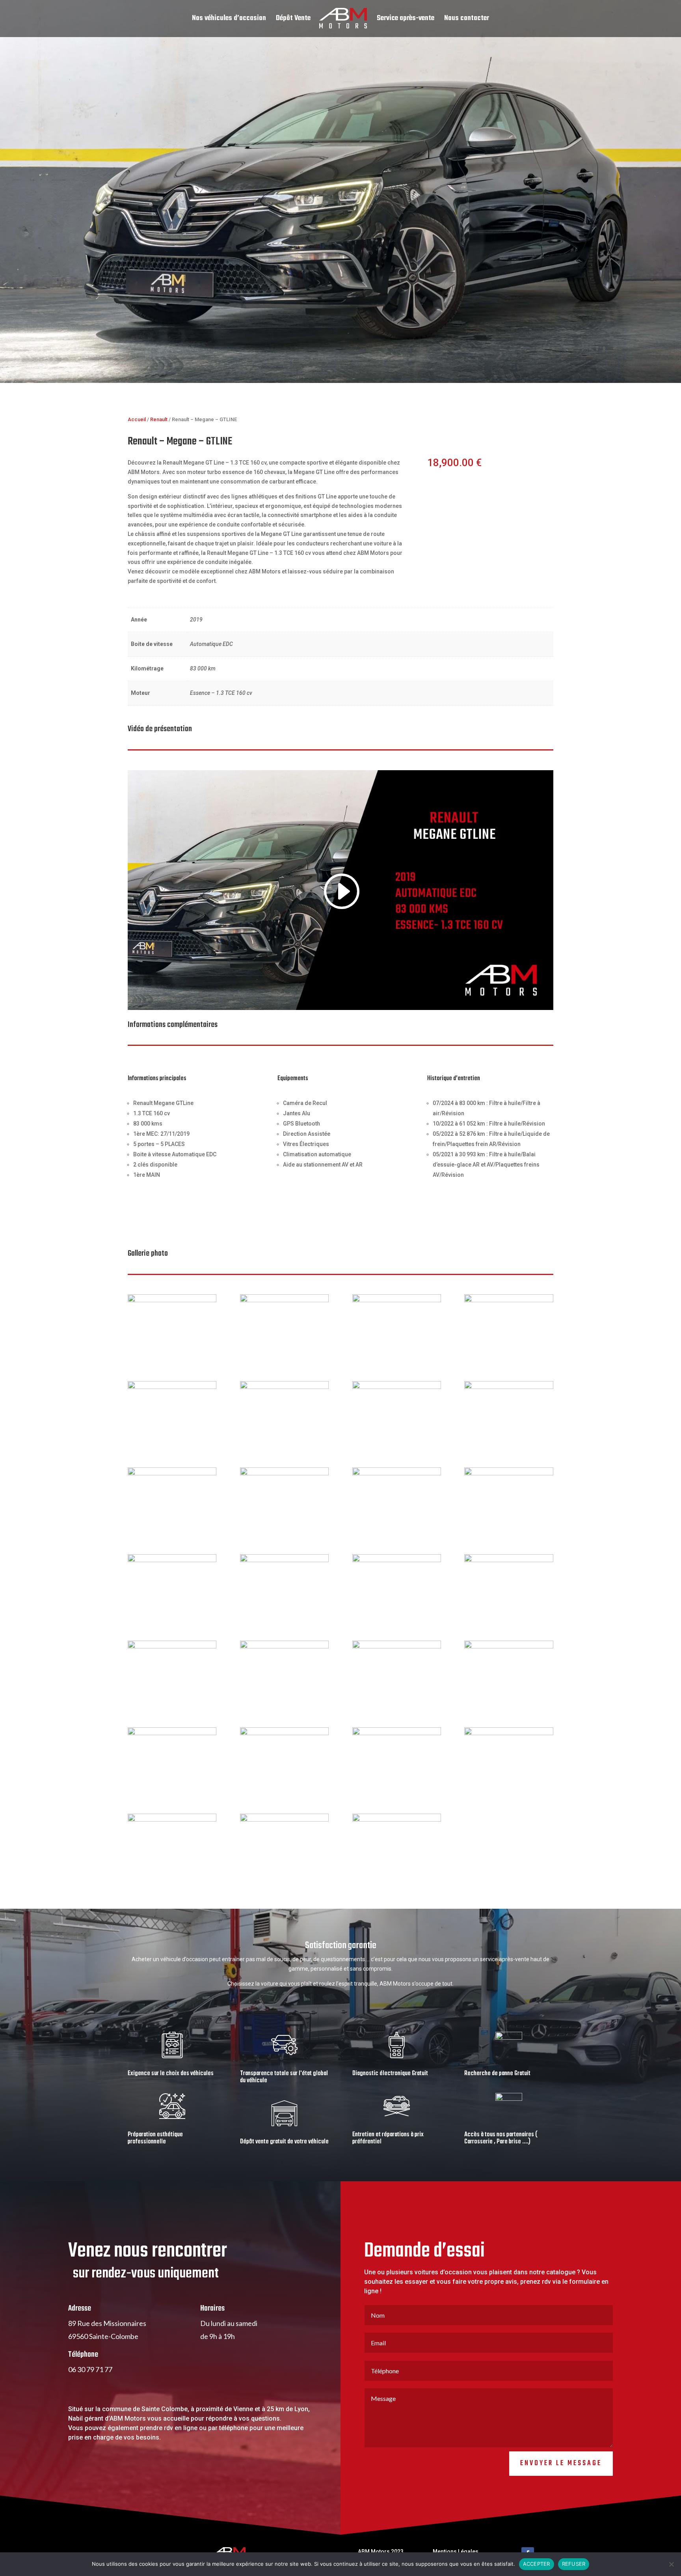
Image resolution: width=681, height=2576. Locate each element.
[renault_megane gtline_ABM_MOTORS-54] (397, 1473)
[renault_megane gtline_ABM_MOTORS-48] (509, 1300)
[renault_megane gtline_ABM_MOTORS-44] (172, 1300)
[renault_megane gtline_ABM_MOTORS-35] (509, 1387)
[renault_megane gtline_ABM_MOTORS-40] (397, 1820)
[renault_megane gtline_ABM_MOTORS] (509, 1473)
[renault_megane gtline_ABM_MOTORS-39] (284, 1820)
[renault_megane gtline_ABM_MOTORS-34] (397, 1387)
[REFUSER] (671, 2564)
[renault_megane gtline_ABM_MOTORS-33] (397, 1646)
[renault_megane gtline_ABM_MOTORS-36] (509, 1733)
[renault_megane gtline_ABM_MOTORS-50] (509, 1646)
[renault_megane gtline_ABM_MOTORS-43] (172, 1387)
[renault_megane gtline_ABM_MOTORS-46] (284, 1387)
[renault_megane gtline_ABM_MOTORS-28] (284, 1560)
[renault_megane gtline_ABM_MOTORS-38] (284, 1733)
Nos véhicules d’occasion (229, 20)
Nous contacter (467, 20)
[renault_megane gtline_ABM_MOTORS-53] (284, 1473)
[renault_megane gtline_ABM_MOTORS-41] (397, 1733)
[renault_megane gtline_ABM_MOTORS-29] (509, 1560)
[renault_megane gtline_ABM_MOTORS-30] (172, 1646)
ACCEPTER (537, 2564)
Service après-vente (406, 20)
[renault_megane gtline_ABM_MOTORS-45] (397, 1300)
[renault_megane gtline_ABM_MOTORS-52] (172, 1560)
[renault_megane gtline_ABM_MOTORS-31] (284, 1646)
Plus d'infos (457, 521)
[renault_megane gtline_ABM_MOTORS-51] (172, 1473)
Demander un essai (470, 489)
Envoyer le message (561, 2463)
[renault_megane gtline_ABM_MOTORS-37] (172, 1820)
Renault (159, 419)
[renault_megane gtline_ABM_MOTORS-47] (284, 1300)
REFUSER (574, 2564)
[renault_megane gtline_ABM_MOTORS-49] (172, 1733)
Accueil (137, 419)
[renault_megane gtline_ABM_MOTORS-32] (397, 1560)
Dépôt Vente (293, 20)
